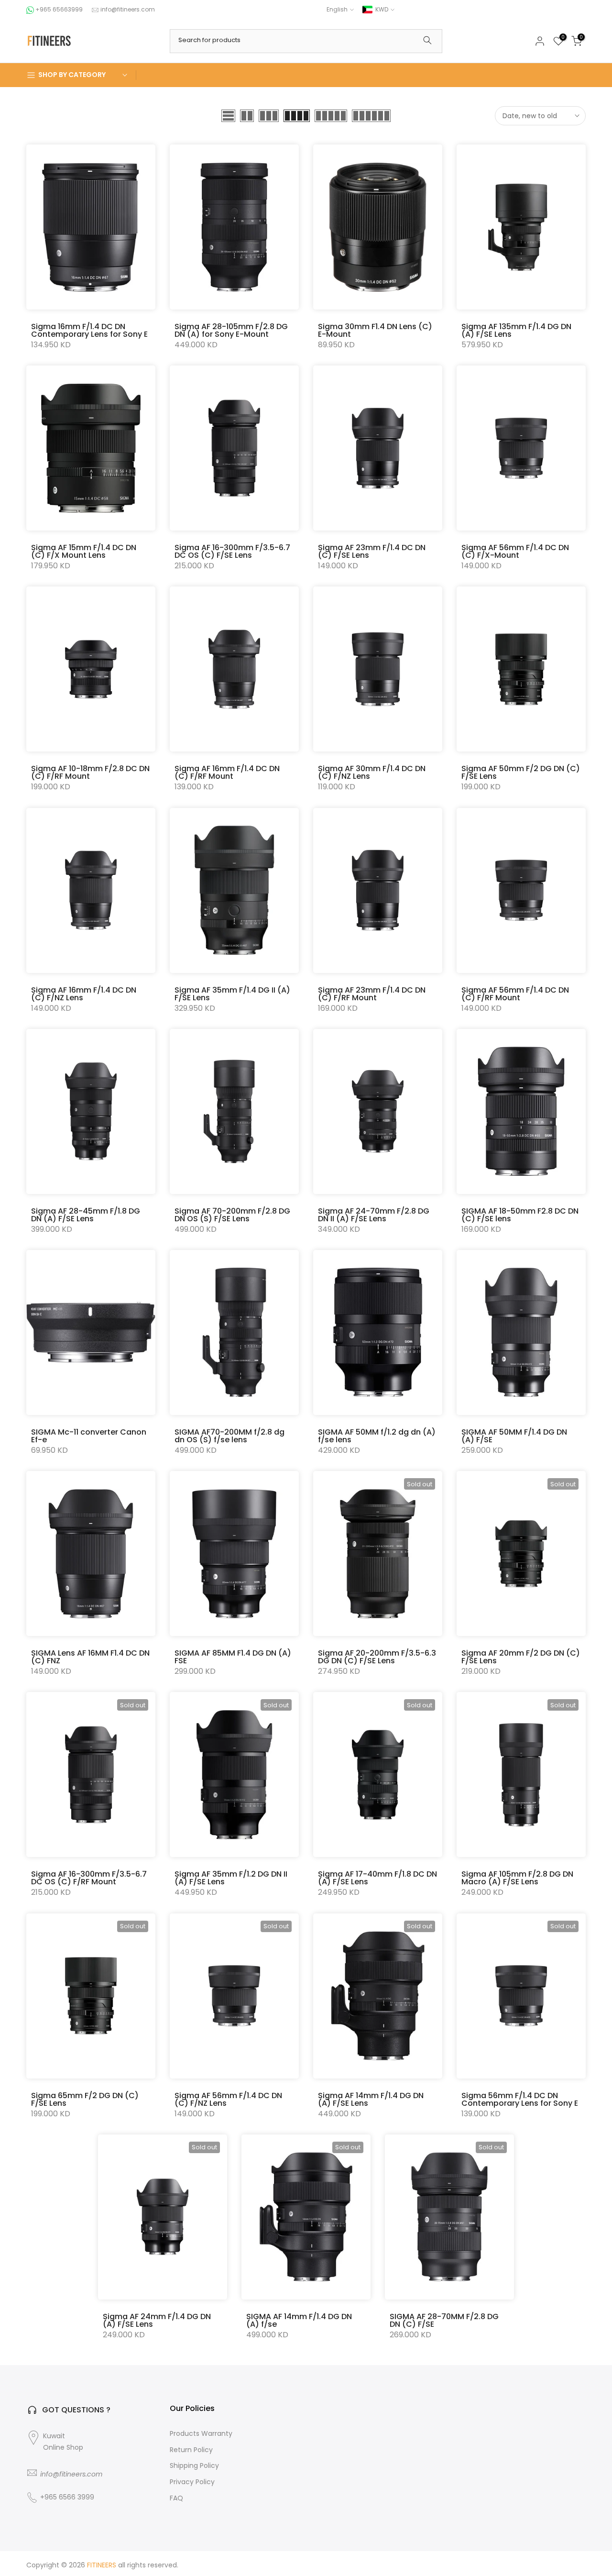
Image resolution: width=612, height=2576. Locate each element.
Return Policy (191, 2450)
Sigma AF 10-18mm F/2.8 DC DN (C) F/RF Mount (90, 772)
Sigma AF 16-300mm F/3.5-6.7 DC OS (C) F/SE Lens (232, 551)
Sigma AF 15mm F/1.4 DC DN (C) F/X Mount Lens (84, 551)
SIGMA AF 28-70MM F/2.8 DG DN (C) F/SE (444, 2320)
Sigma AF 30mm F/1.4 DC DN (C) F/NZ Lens (372, 772)
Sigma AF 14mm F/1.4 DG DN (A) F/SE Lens (371, 2099)
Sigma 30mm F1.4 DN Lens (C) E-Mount (375, 330)
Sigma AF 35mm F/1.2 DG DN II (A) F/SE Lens (231, 1878)
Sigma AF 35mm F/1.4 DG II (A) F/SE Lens (232, 994)
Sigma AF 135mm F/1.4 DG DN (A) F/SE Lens (516, 330)
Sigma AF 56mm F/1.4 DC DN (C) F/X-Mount (515, 551)
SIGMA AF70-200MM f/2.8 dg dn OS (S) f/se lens (229, 1436)
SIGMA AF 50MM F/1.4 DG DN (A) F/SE (514, 1436)
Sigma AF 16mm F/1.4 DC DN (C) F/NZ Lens (84, 994)
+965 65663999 (60, 9)
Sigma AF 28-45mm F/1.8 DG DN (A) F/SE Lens (86, 1215)
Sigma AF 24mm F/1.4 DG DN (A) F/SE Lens (157, 2320)
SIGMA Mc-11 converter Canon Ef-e (89, 1436)
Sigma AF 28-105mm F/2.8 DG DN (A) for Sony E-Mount (231, 330)
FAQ (176, 2498)
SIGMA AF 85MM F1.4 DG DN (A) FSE (233, 1657)
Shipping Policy (194, 2466)
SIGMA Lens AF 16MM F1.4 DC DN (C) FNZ (90, 1657)
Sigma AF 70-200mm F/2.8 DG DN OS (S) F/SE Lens (232, 1215)
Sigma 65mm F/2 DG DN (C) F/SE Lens (85, 2099)
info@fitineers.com (128, 9)
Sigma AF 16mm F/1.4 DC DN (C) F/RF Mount (227, 772)
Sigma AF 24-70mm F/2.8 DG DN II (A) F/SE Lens (374, 1215)
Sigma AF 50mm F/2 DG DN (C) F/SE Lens (521, 772)
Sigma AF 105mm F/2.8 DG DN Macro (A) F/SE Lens (517, 1878)
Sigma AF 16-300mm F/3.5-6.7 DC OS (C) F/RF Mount (89, 1878)
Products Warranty (201, 2434)
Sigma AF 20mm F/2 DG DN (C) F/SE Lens (521, 1657)
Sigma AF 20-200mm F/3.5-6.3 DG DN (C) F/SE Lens (377, 1657)
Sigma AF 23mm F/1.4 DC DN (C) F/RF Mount (372, 994)
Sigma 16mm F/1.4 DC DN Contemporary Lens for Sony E (89, 330)
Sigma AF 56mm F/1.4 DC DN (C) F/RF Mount (515, 994)
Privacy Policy (192, 2482)
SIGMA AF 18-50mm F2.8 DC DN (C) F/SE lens (520, 1215)
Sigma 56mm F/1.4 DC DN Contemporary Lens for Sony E (520, 2099)
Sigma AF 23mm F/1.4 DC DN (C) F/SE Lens (372, 551)
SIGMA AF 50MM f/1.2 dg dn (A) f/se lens (377, 1436)
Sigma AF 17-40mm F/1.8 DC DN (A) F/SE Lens (377, 1878)
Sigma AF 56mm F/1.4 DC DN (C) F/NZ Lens (228, 2099)
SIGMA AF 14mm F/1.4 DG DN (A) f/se (299, 2320)
